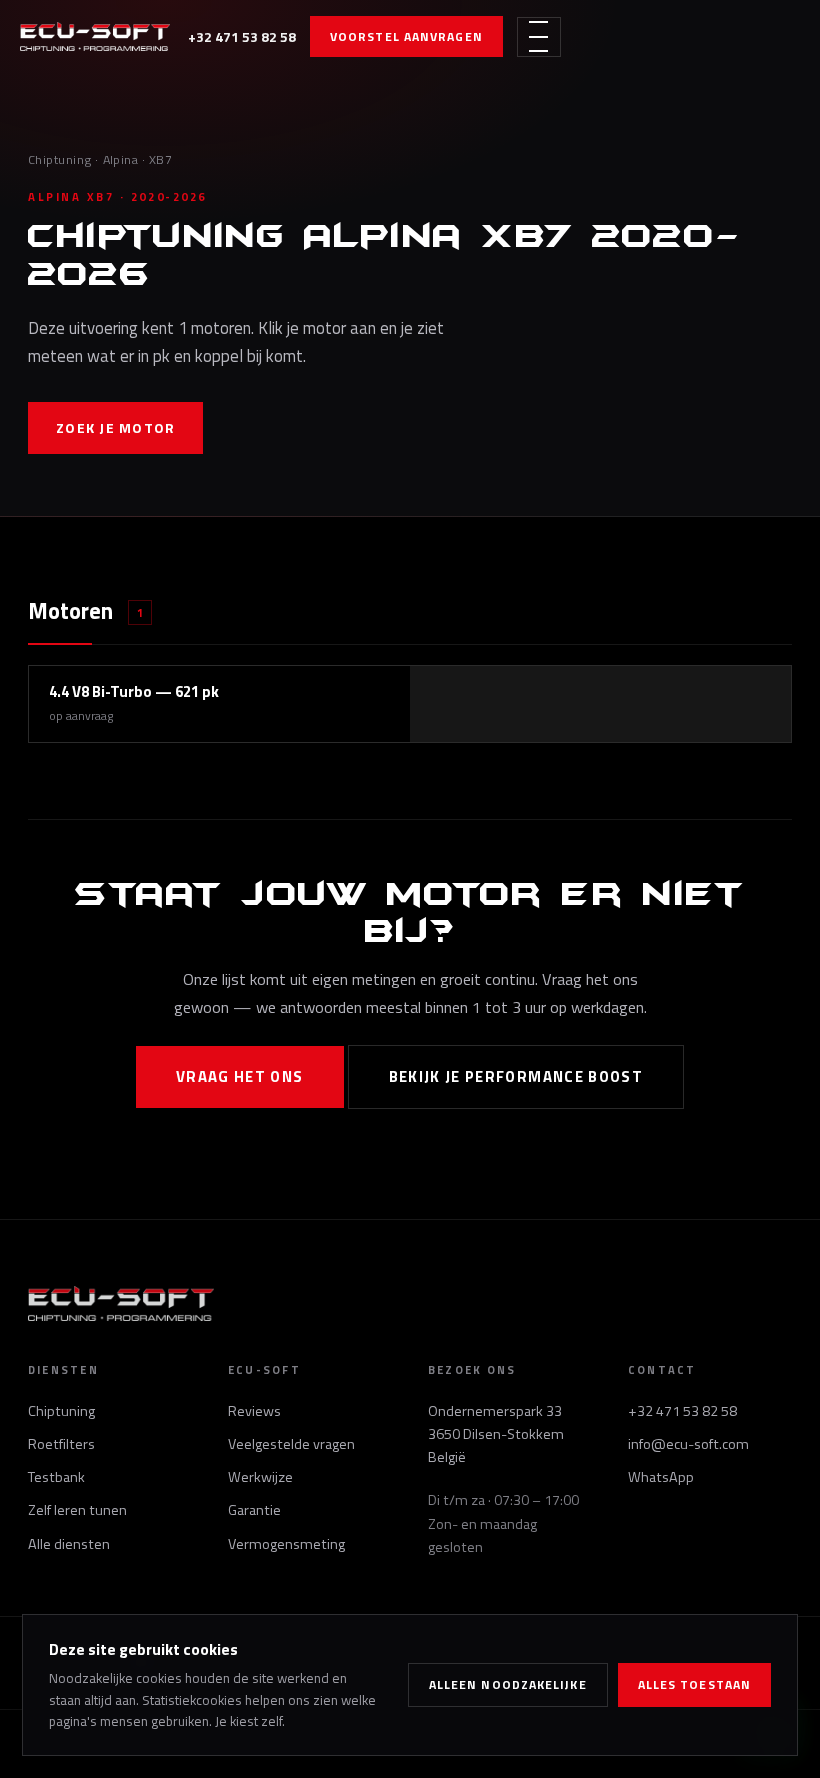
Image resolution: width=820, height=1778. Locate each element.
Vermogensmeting (286, 1544)
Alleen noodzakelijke (508, 1684)
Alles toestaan (694, 1684)
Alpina (121, 159)
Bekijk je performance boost (516, 1076)
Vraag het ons (240, 1076)
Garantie (254, 1510)
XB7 (161, 159)
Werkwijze (260, 1477)
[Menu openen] (539, 37)
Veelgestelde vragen (291, 1444)
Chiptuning (60, 159)
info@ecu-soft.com (688, 1444)
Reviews (254, 1411)
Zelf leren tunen (77, 1510)
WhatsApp (661, 1477)
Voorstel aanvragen (406, 36)
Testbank (56, 1477)
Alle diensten (69, 1544)
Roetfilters (61, 1444)
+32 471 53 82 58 (242, 36)
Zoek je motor (115, 427)
